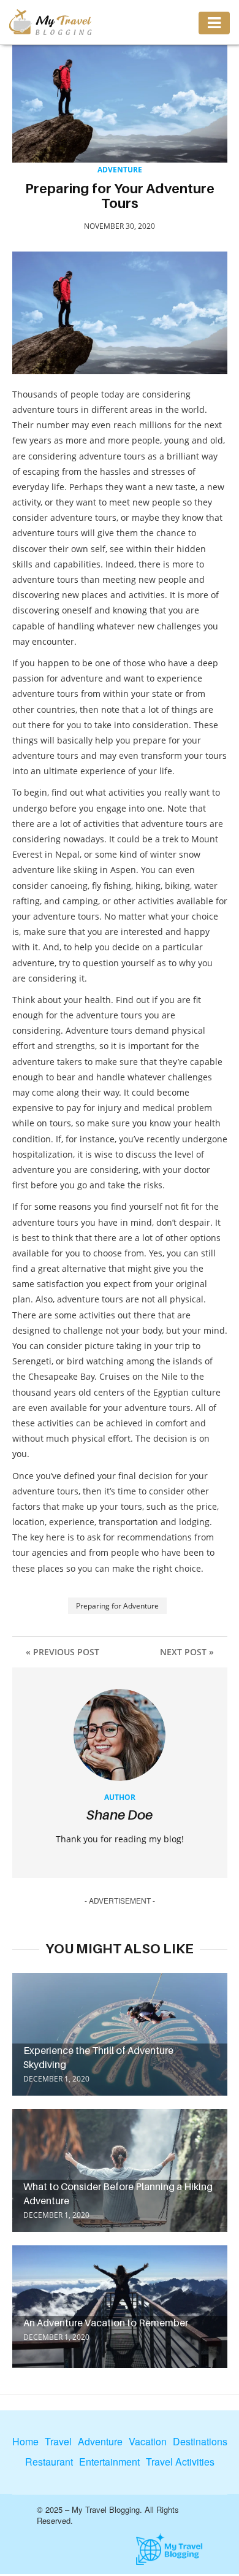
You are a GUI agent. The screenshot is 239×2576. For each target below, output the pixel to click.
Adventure (120, 170)
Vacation (148, 2442)
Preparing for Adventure (117, 1606)
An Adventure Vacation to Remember (106, 2323)
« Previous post (63, 1652)
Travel (58, 2442)
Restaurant (49, 2462)
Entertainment (109, 2462)
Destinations (200, 2442)
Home (25, 2442)
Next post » (187, 1652)
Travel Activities (180, 2462)
